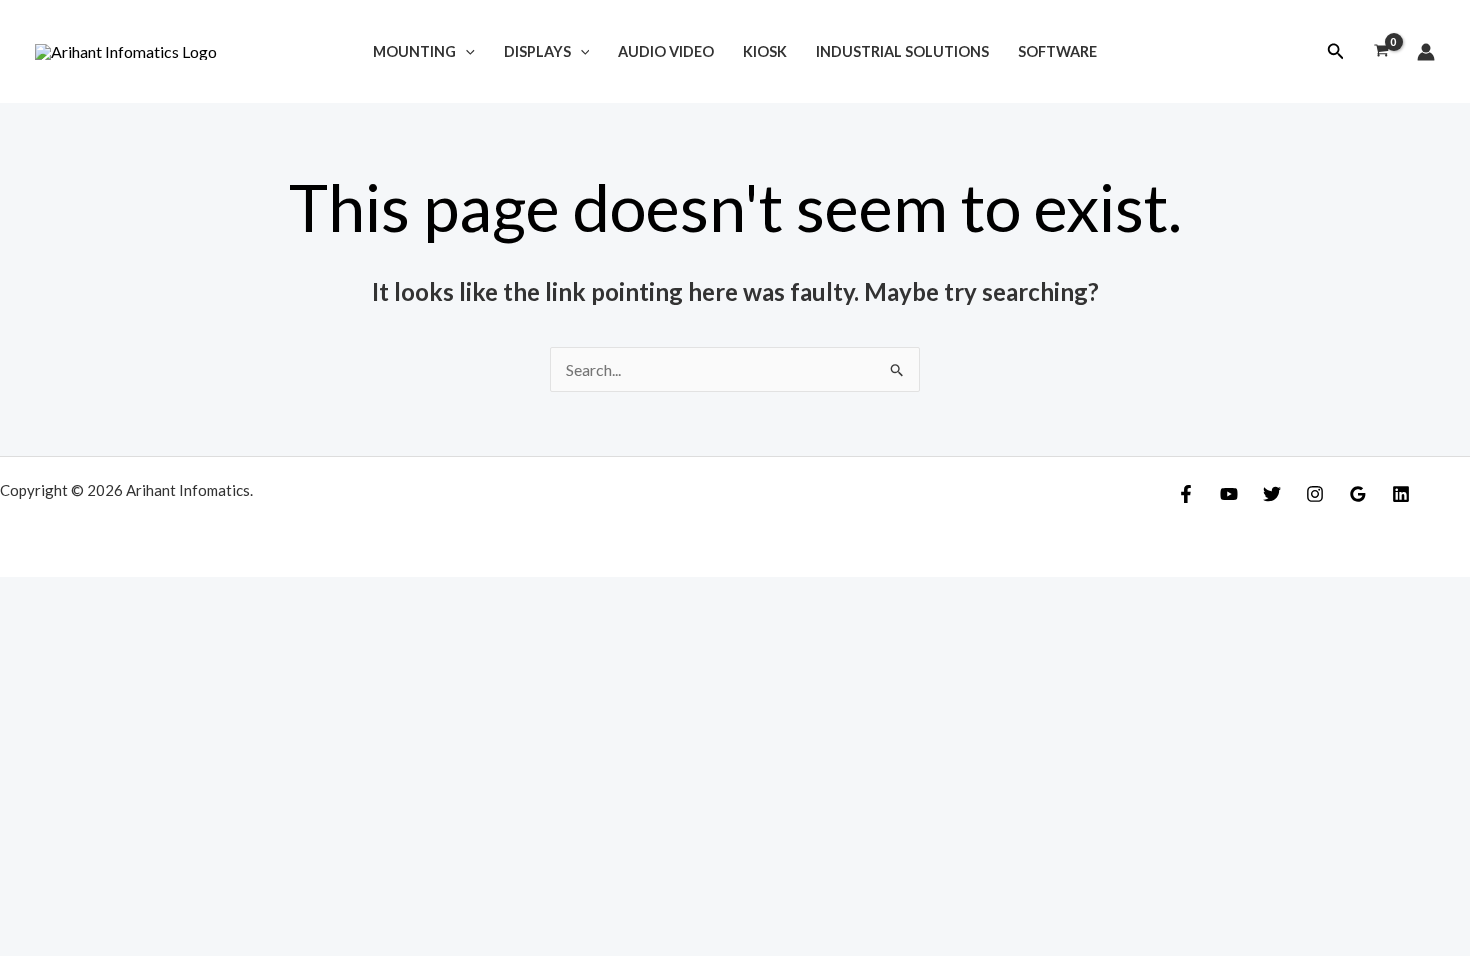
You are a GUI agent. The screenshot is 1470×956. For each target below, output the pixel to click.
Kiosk (765, 51)
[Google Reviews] (1358, 494)
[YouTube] (1229, 494)
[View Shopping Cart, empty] (1381, 52)
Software (1057, 51)
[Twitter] (1272, 494)
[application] (465, 51)
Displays (537, 51)
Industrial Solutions (902, 51)
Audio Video (666, 51)
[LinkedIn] (1401, 494)
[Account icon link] (1426, 52)
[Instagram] (1315, 494)
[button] (1336, 51)
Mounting (414, 51)
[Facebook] (1186, 494)
